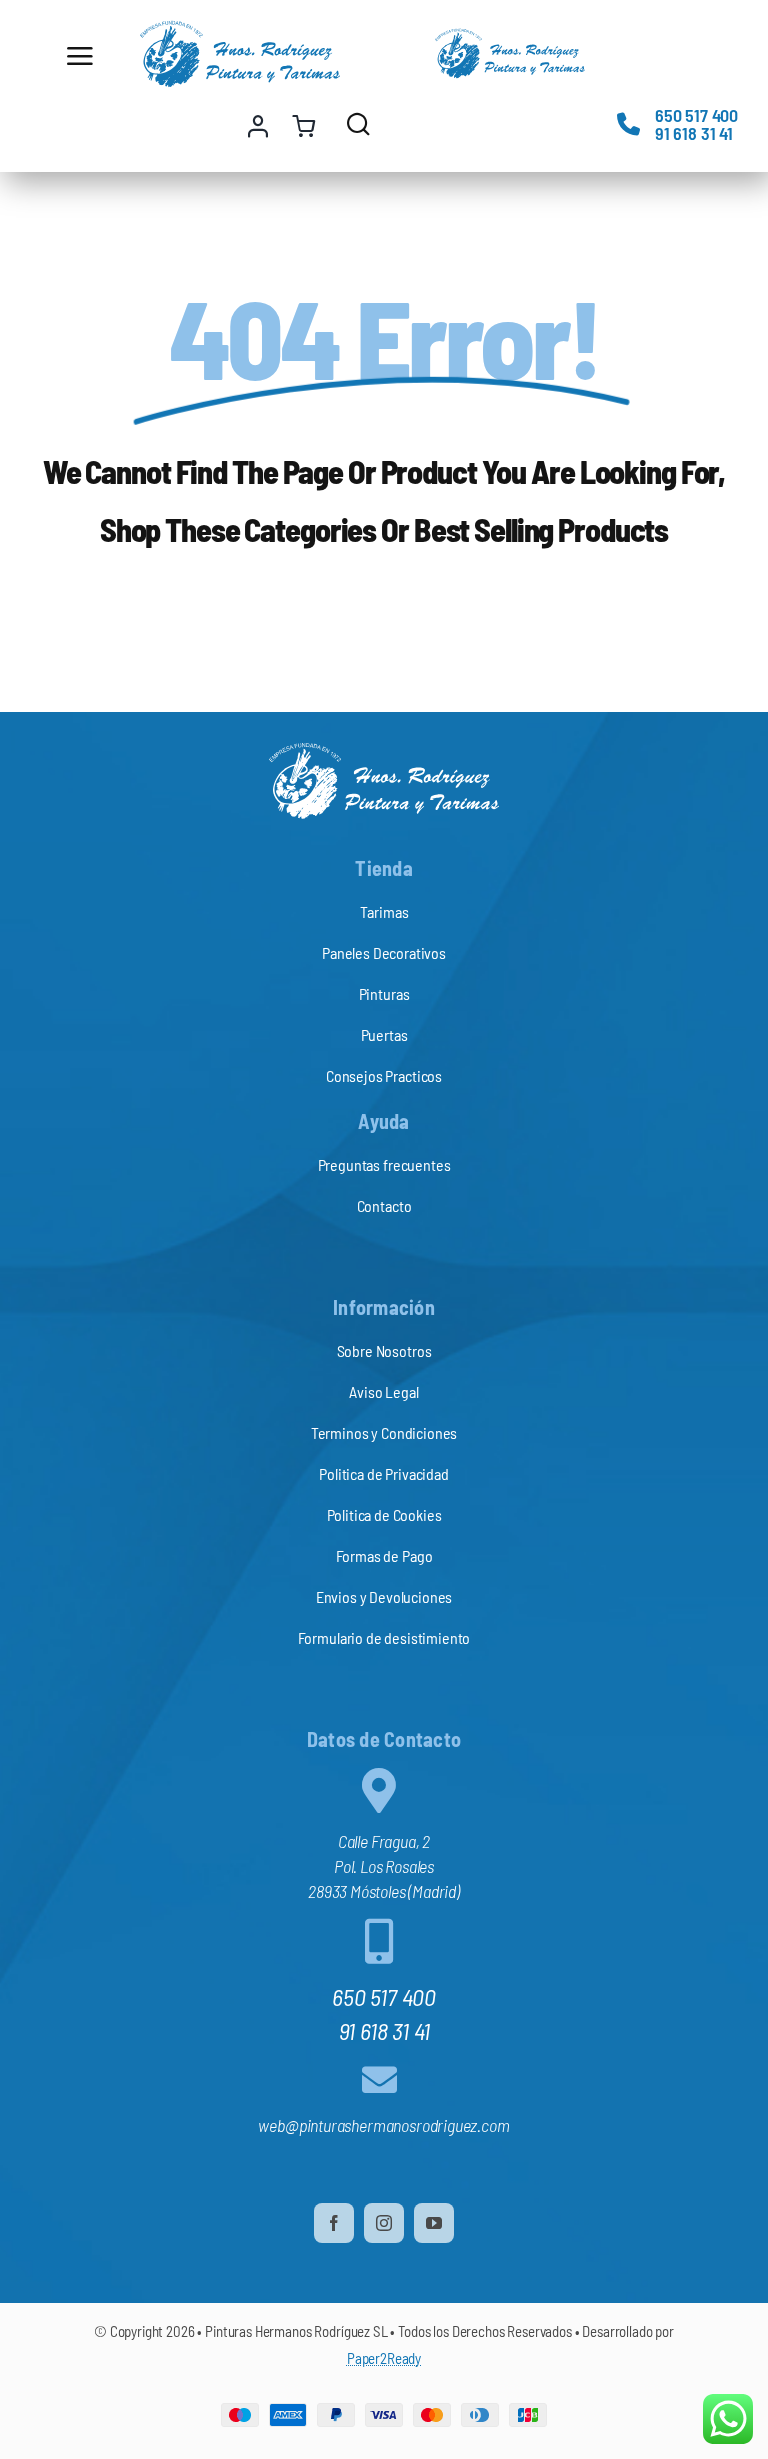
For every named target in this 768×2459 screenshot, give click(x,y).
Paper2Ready (384, 2358)
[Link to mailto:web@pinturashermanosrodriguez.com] (379, 2079)
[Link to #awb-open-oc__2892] (89, 56)
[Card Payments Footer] (384, 2412)
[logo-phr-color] (240, 29)
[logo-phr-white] (384, 751)
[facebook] (334, 2223)
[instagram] (384, 2223)
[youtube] (434, 2223)
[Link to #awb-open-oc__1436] (358, 123)
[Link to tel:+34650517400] (628, 123)
